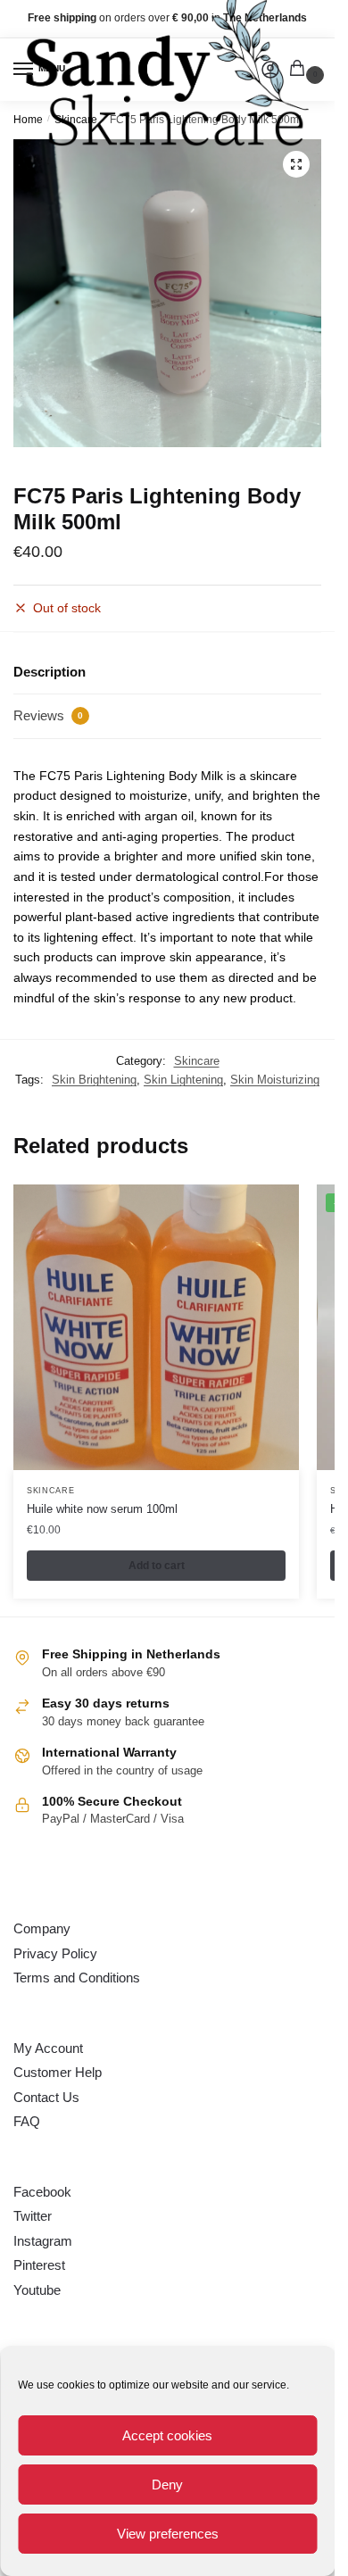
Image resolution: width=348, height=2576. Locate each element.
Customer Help (58, 2072)
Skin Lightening (183, 1080)
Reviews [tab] (48, 715)
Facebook (42, 2192)
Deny (167, 2485)
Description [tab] (50, 672)
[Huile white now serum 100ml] (156, 1327)
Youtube (37, 2290)
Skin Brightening (94, 1080)
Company (42, 1928)
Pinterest (39, 2265)
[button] (296, 164)
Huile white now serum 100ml (102, 1509)
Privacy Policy (55, 1953)
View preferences (168, 2534)
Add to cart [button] (157, 1566)
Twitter (33, 2216)
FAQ (27, 2121)
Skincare (197, 1061)
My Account (48, 2048)
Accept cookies (167, 2435)
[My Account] (270, 70)
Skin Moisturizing (275, 1080)
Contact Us (46, 2097)
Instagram (43, 2241)
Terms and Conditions (77, 1978)
